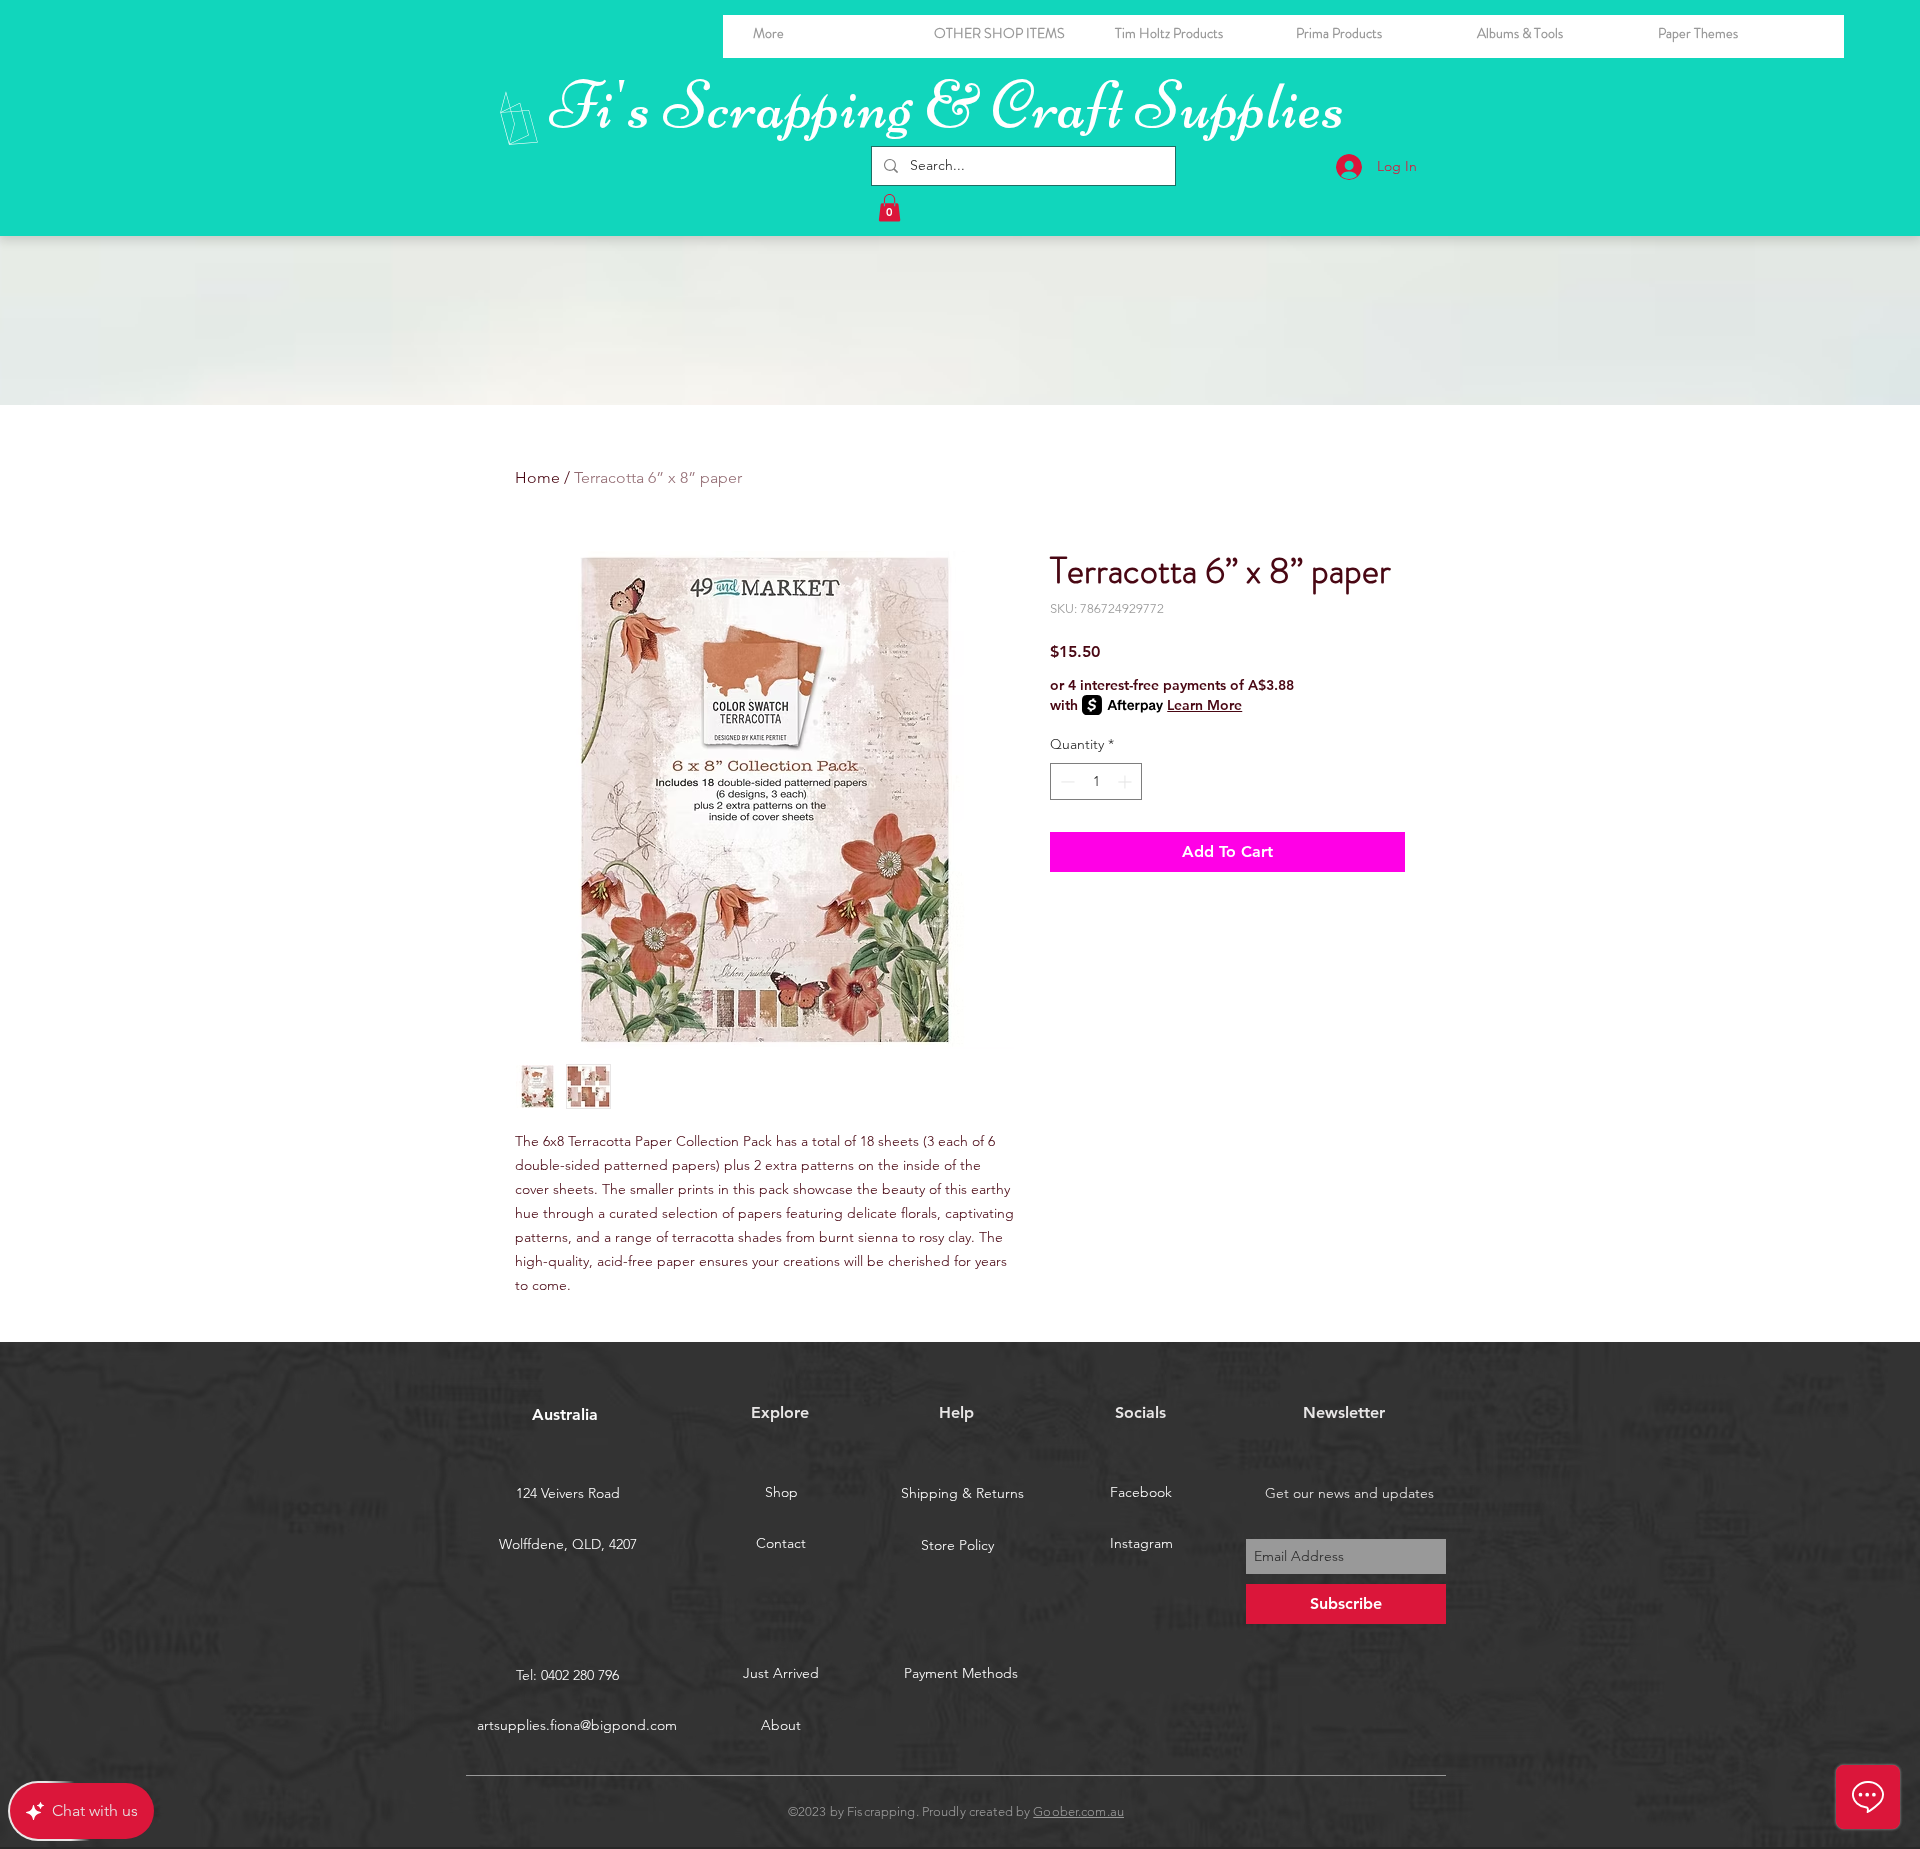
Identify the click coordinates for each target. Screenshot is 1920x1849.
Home (537, 477)
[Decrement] (1065, 781)
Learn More (1204, 705)
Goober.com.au (1078, 1811)
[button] (1552, 33)
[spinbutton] (1096, 781)
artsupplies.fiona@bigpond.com (577, 1725)
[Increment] (1126, 781)
